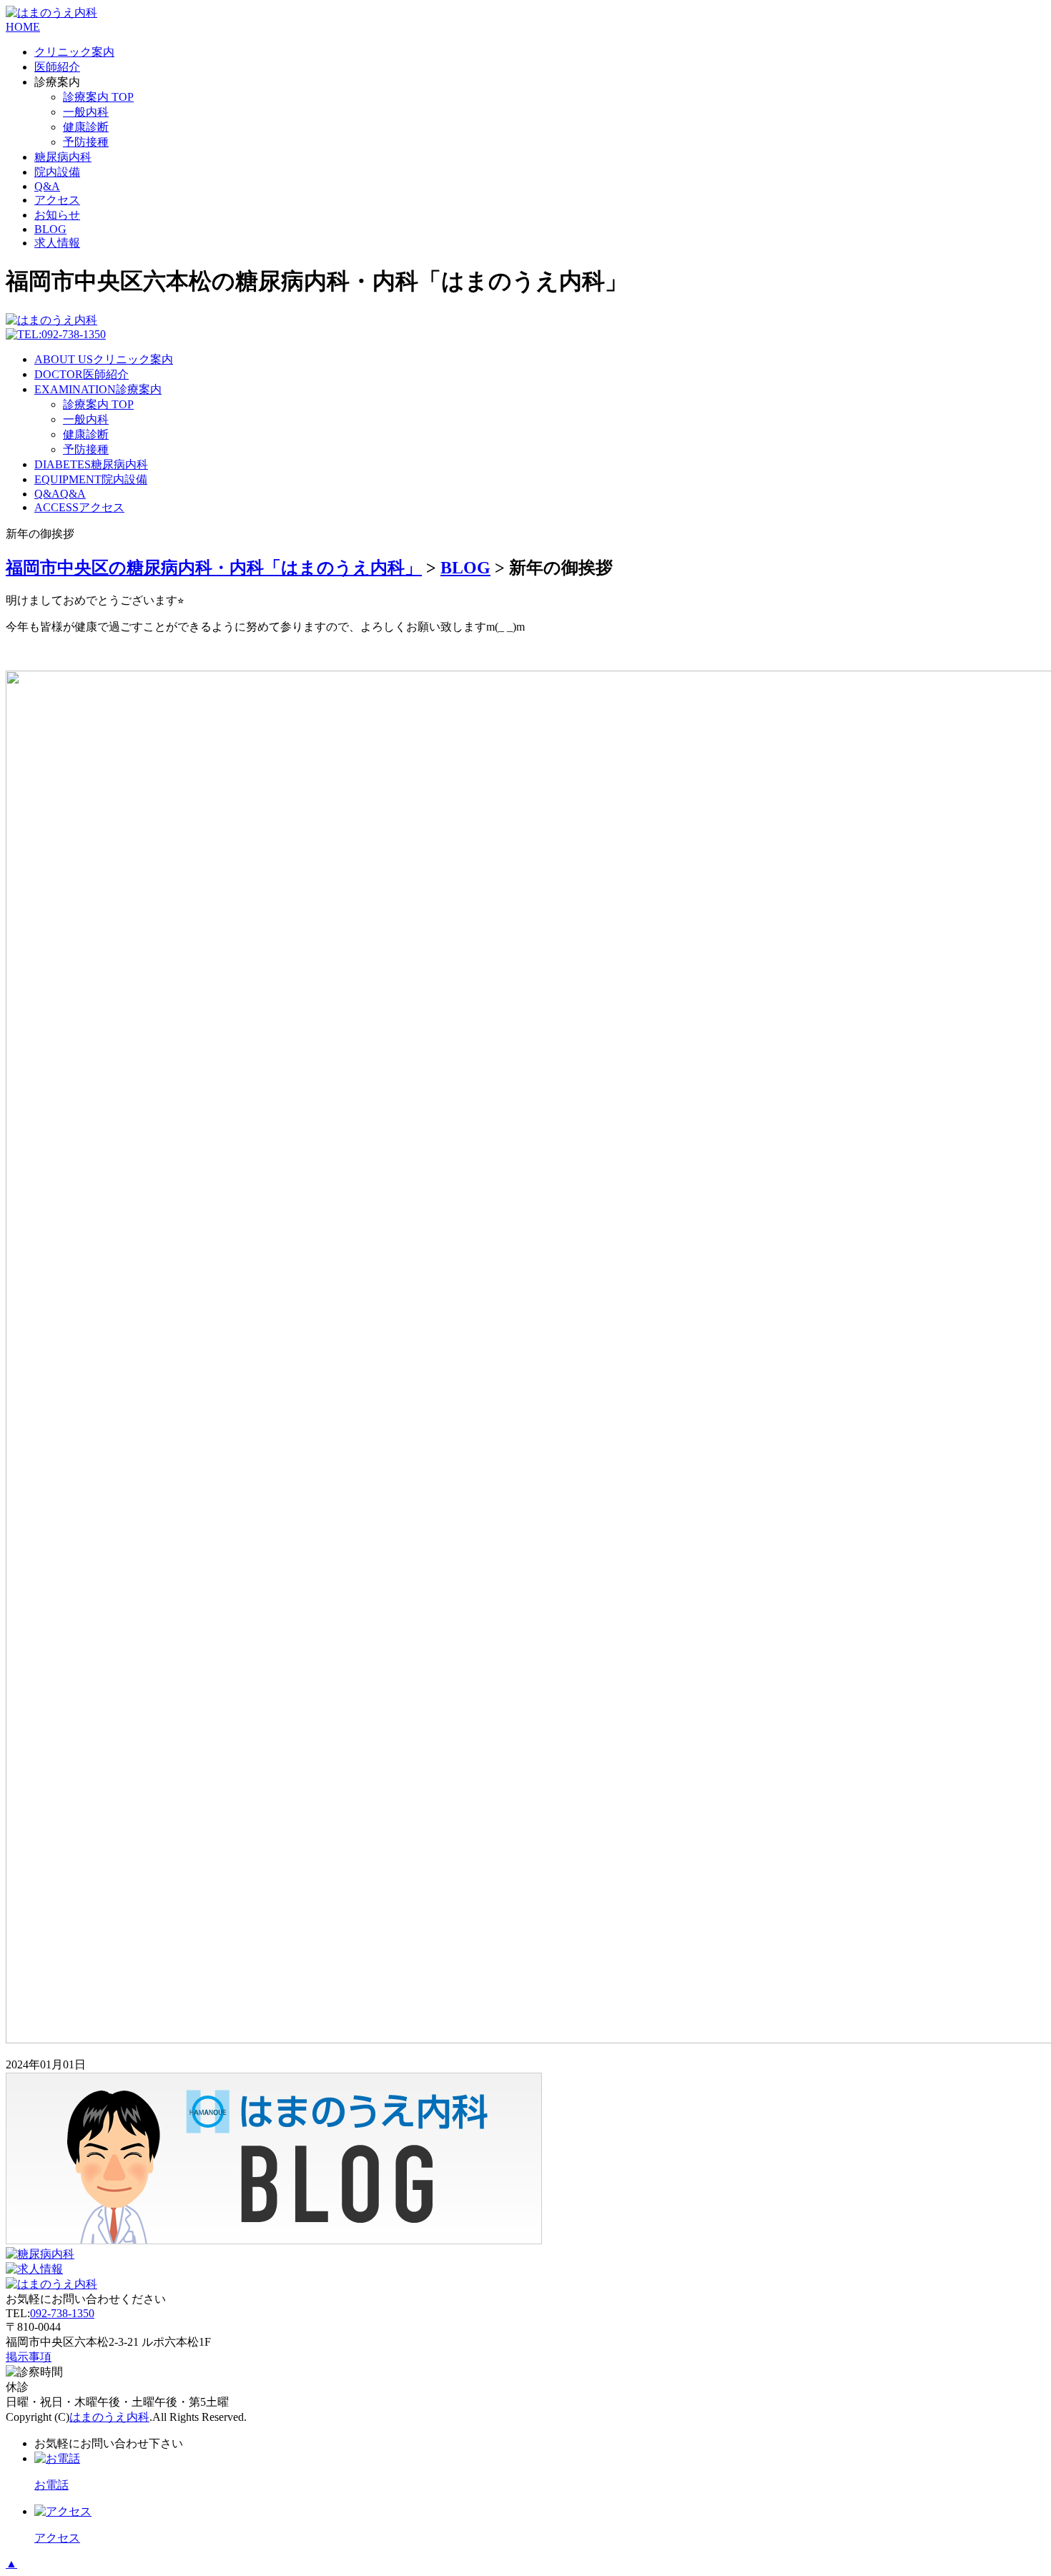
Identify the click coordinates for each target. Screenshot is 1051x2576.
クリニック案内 (74, 52)
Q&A (47, 186)
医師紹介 (57, 67)
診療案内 (98, 389)
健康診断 (86, 127)
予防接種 (86, 142)
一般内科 (86, 112)
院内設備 (57, 172)
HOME (23, 27)
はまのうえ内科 (109, 2417)
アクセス (57, 200)
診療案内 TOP (98, 97)
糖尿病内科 (63, 157)
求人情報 (57, 243)
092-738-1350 (62, 2313)
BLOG (50, 229)
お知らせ (57, 215)
